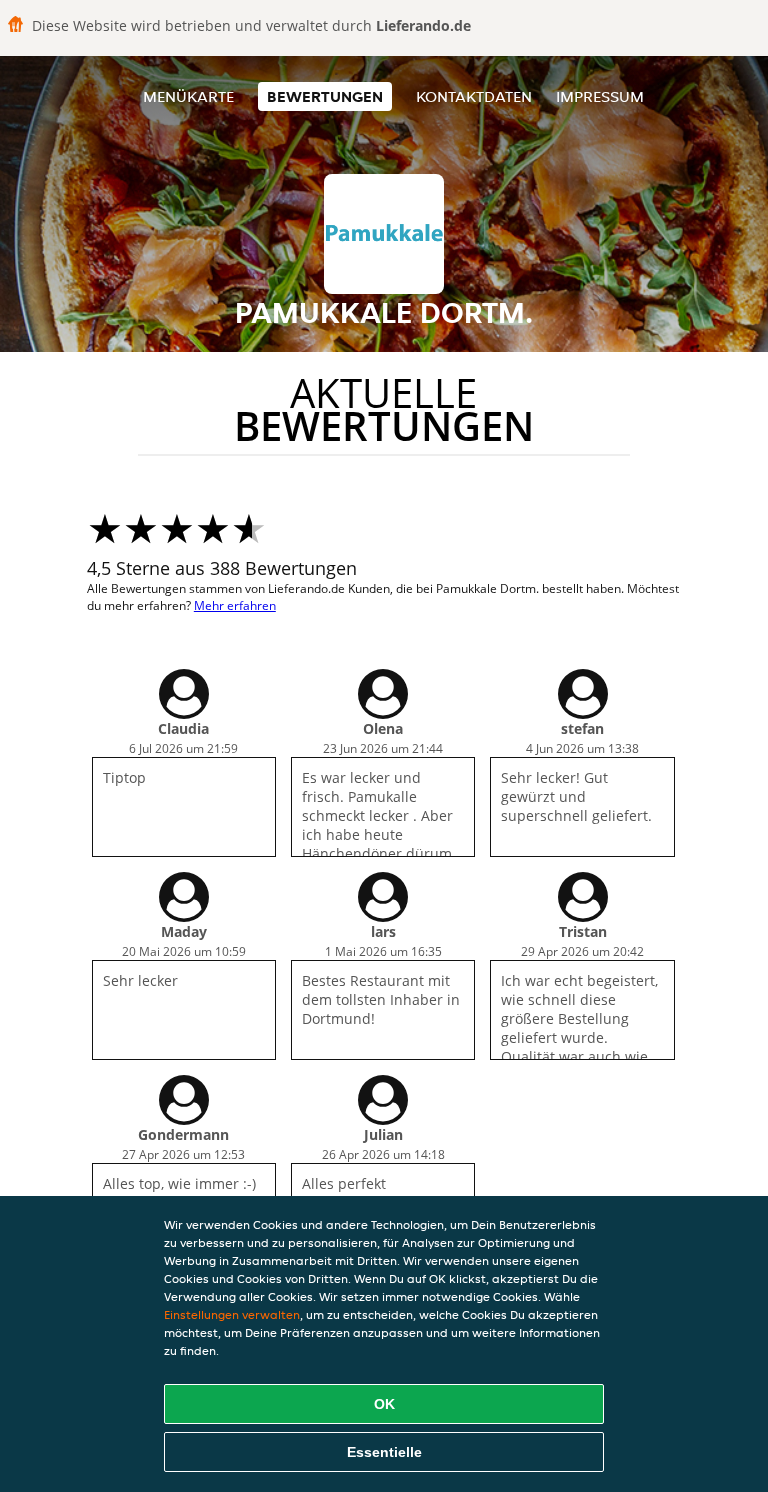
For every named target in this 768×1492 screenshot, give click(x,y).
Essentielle (384, 1452)
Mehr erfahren (235, 605)
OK (384, 1404)
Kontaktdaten (474, 96)
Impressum (600, 96)
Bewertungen (325, 96)
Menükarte (188, 96)
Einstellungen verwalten (232, 1314)
